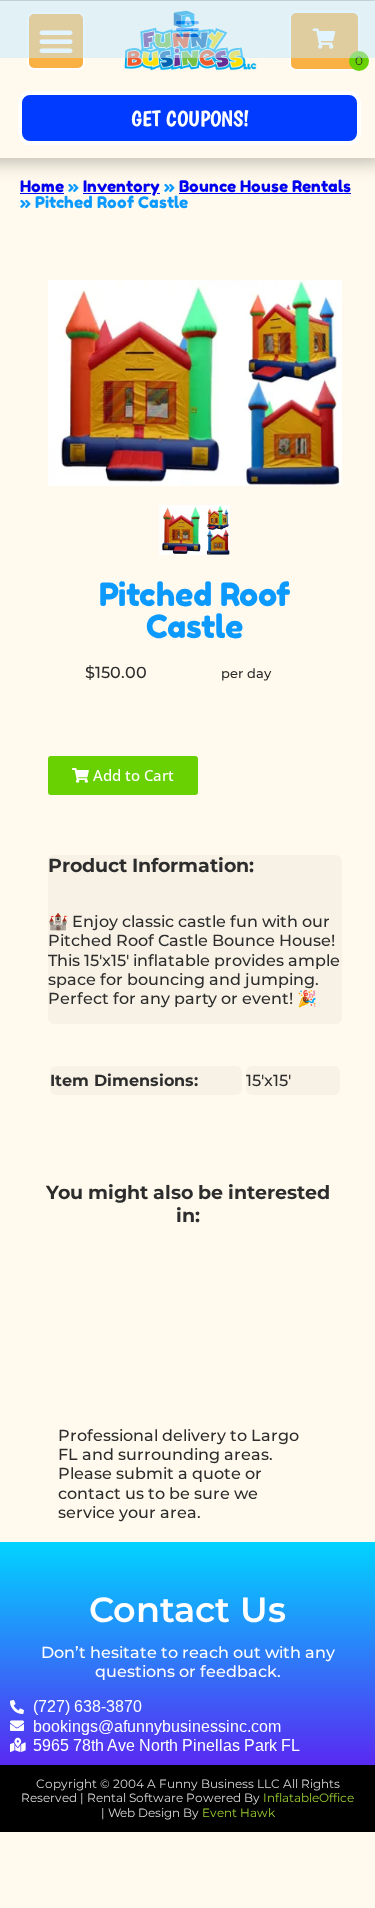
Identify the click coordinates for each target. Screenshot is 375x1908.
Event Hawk (238, 1812)
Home (42, 186)
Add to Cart (131, 775)
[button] (188, 29)
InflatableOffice (308, 1797)
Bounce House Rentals (265, 186)
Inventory (121, 186)
